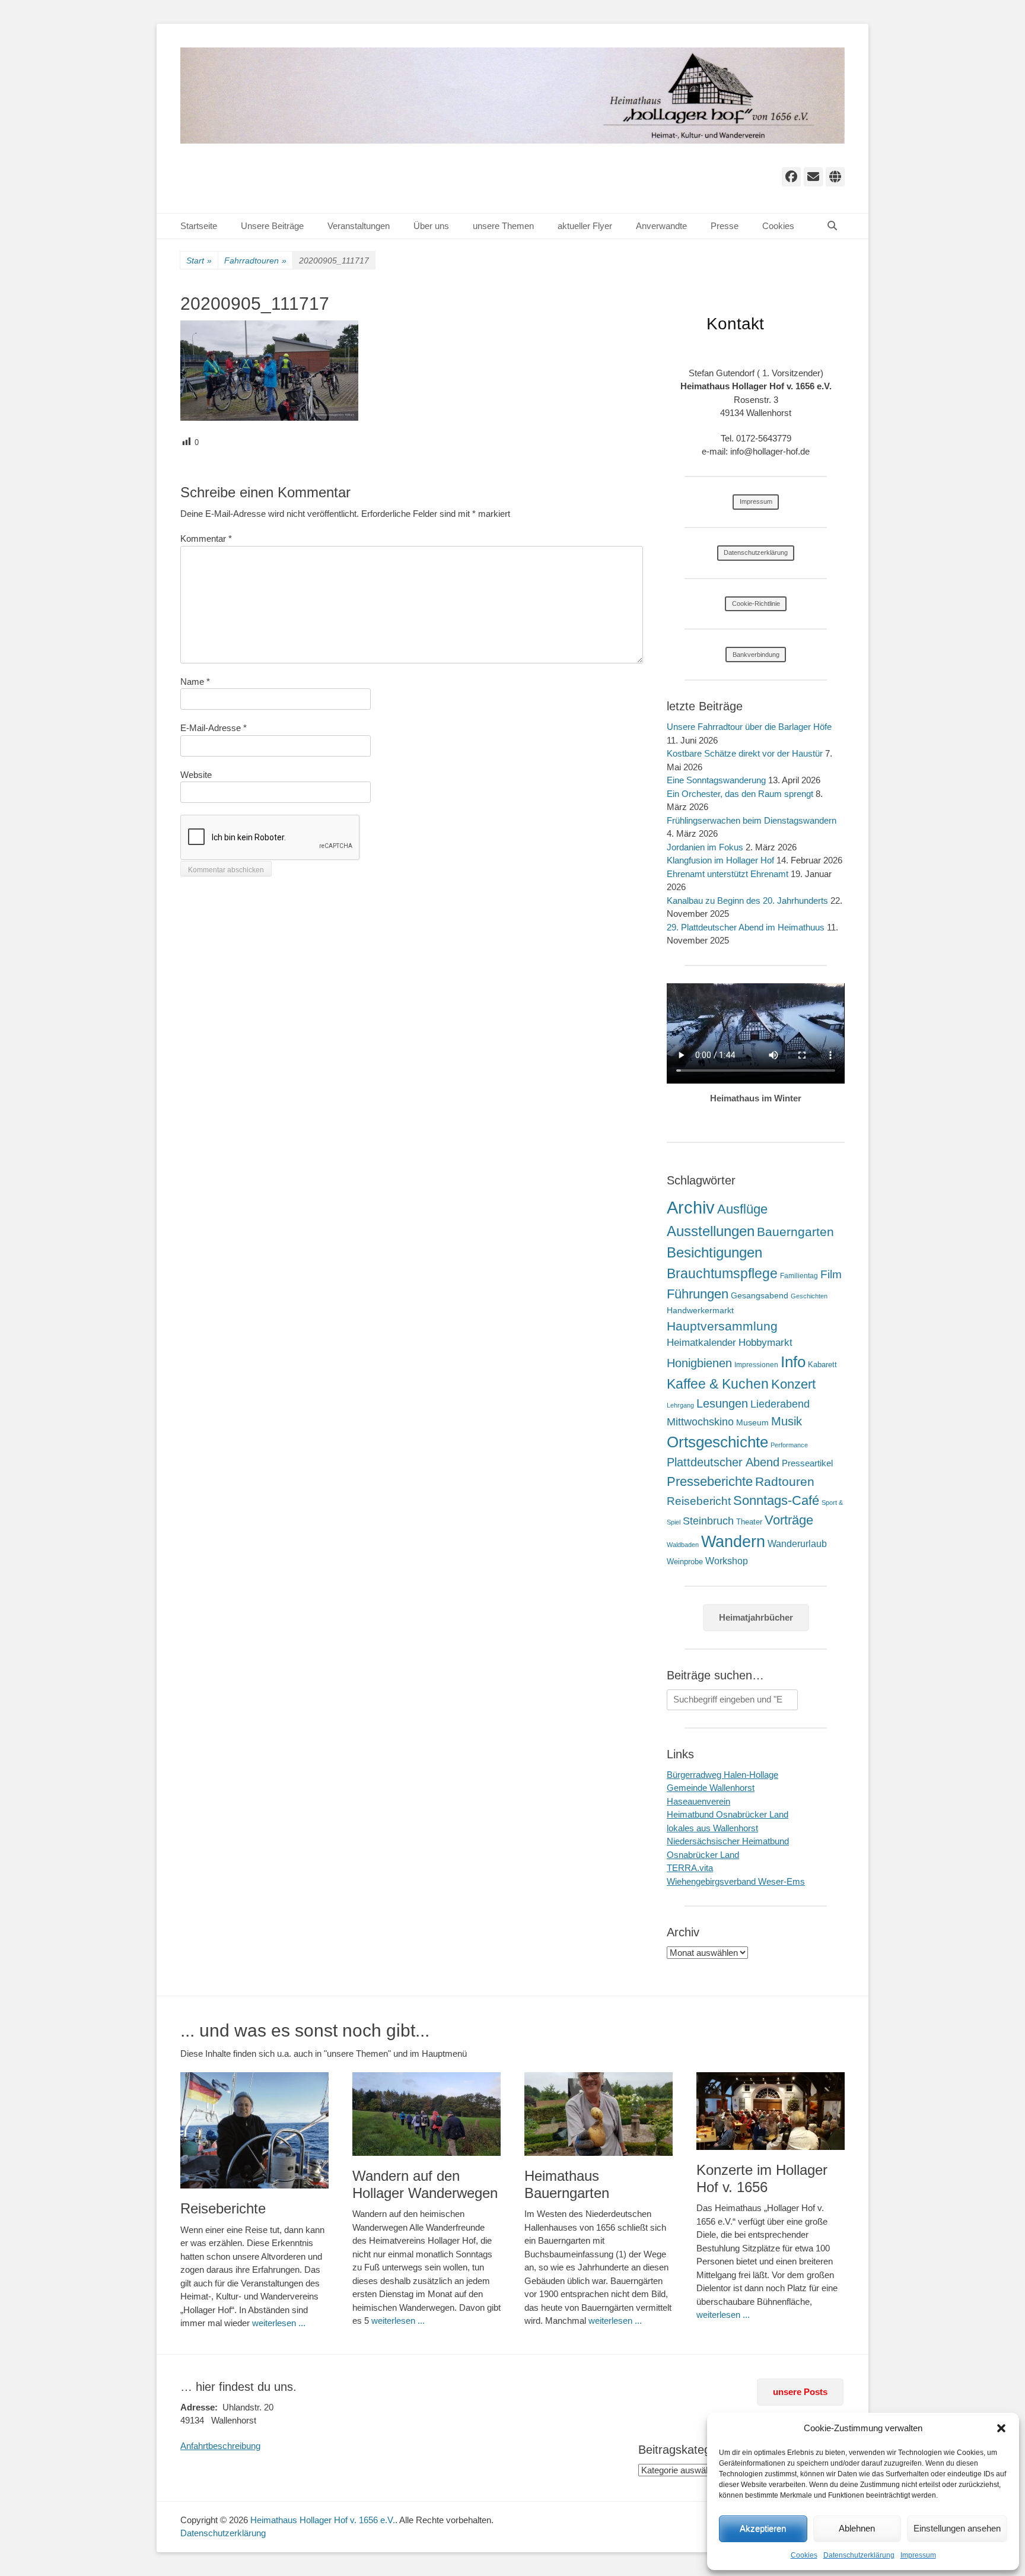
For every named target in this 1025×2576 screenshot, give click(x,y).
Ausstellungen (711, 1231)
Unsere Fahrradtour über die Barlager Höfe (749, 727)
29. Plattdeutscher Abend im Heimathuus (746, 927)
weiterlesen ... (279, 2323)
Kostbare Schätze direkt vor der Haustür (745, 753)
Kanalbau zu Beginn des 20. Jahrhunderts (747, 901)
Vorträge (789, 1520)
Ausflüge (742, 1209)
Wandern (733, 1541)
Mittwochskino (700, 1422)
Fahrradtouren (255, 261)
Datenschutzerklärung (859, 2555)
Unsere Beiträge (272, 226)
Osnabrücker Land (703, 1855)
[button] (1001, 2428)
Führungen (698, 1294)
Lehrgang (680, 1405)
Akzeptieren (763, 2528)
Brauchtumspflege (722, 1273)
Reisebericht (699, 1501)
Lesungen (722, 1403)
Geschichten (809, 1296)
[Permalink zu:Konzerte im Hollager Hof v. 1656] (771, 2111)
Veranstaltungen (359, 226)
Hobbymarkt (765, 1343)
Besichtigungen (714, 1252)
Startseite (199, 226)
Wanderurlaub (797, 1544)
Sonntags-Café (776, 1500)
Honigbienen (699, 1363)
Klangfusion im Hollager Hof (720, 860)
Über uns (431, 226)
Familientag (799, 1276)
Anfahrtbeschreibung (220, 2446)
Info (793, 1362)
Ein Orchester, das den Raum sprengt (740, 794)
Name (195, 682)
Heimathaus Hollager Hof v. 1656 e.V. (323, 2520)
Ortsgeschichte (717, 1442)
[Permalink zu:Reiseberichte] (254, 2130)
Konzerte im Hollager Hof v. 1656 (762, 2178)
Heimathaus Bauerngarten (567, 2184)
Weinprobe (685, 1562)
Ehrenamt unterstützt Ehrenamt (728, 874)
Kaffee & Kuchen (718, 1384)
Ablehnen (857, 2528)
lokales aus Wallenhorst (712, 1828)
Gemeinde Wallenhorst (711, 1788)
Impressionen (756, 1365)
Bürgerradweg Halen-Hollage (722, 1775)
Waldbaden (683, 1545)
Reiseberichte (223, 2208)
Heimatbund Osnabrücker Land (728, 1814)
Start (199, 261)
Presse (725, 226)
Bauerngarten (795, 1232)
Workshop (727, 1561)
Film (831, 1274)
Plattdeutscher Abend (723, 1462)
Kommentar (206, 539)
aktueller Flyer (585, 226)
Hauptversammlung (722, 1326)
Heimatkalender (701, 1343)
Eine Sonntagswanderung (716, 780)
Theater (749, 1522)
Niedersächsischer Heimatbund (728, 1841)
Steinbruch (708, 1521)
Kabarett (822, 1365)
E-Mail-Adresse (214, 728)
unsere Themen (503, 226)
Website (196, 775)
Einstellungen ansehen (957, 2528)
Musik (787, 1421)
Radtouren (785, 1481)
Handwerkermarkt (700, 1310)
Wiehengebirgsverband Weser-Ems (736, 1881)
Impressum (918, 2555)
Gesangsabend (760, 1295)
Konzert (793, 1384)
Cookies (804, 2555)
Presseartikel (807, 1463)
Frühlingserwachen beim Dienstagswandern (752, 820)
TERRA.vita (690, 1868)
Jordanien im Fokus (705, 847)
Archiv (691, 1207)
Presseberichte (710, 1481)
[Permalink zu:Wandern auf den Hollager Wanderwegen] (426, 2114)
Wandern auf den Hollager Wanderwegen (425, 2184)
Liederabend (780, 1404)
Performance (789, 1445)
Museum (752, 1422)
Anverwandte (661, 226)
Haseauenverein (698, 1801)
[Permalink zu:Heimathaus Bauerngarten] (599, 2114)
